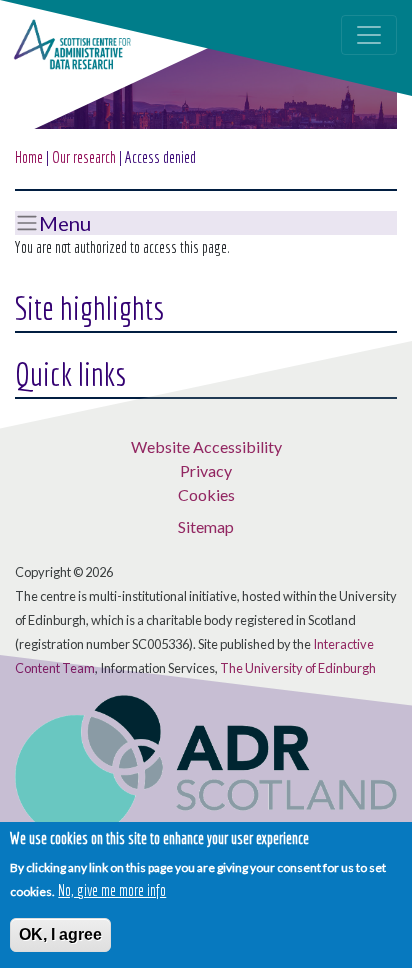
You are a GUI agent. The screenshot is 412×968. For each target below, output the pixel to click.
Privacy (206, 470)
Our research (84, 157)
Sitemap (206, 526)
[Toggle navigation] (369, 35)
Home (29, 157)
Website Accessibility (206, 446)
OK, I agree (60, 934)
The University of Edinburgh (298, 668)
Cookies (206, 494)
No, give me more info (112, 890)
